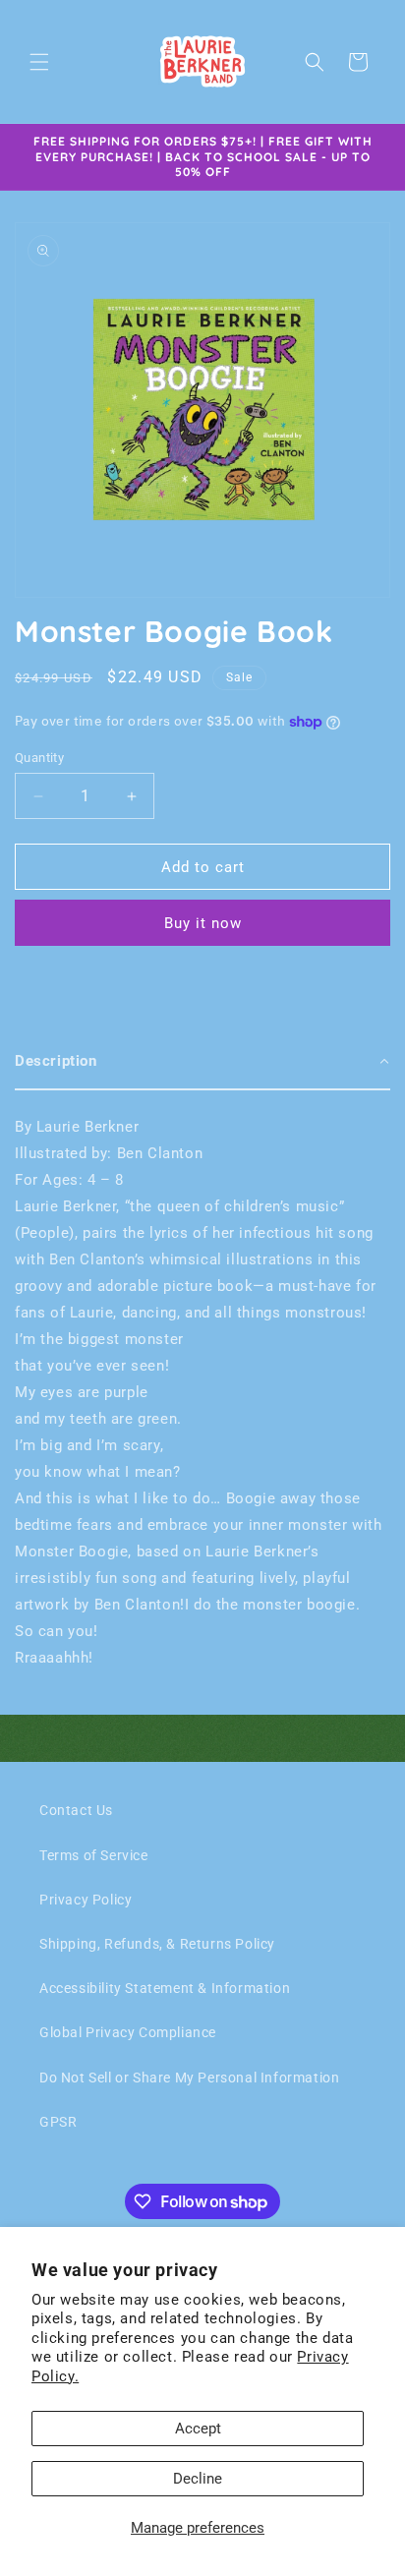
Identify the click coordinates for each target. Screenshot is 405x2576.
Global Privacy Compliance (128, 2032)
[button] (39, 62)
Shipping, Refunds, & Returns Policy (157, 1944)
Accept (198, 2429)
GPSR (58, 2122)
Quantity (39, 758)
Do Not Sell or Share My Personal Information (189, 2078)
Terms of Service (94, 1855)
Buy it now (203, 923)
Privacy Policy (86, 1900)
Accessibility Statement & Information (165, 1988)
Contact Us (76, 1810)
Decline (198, 2479)
